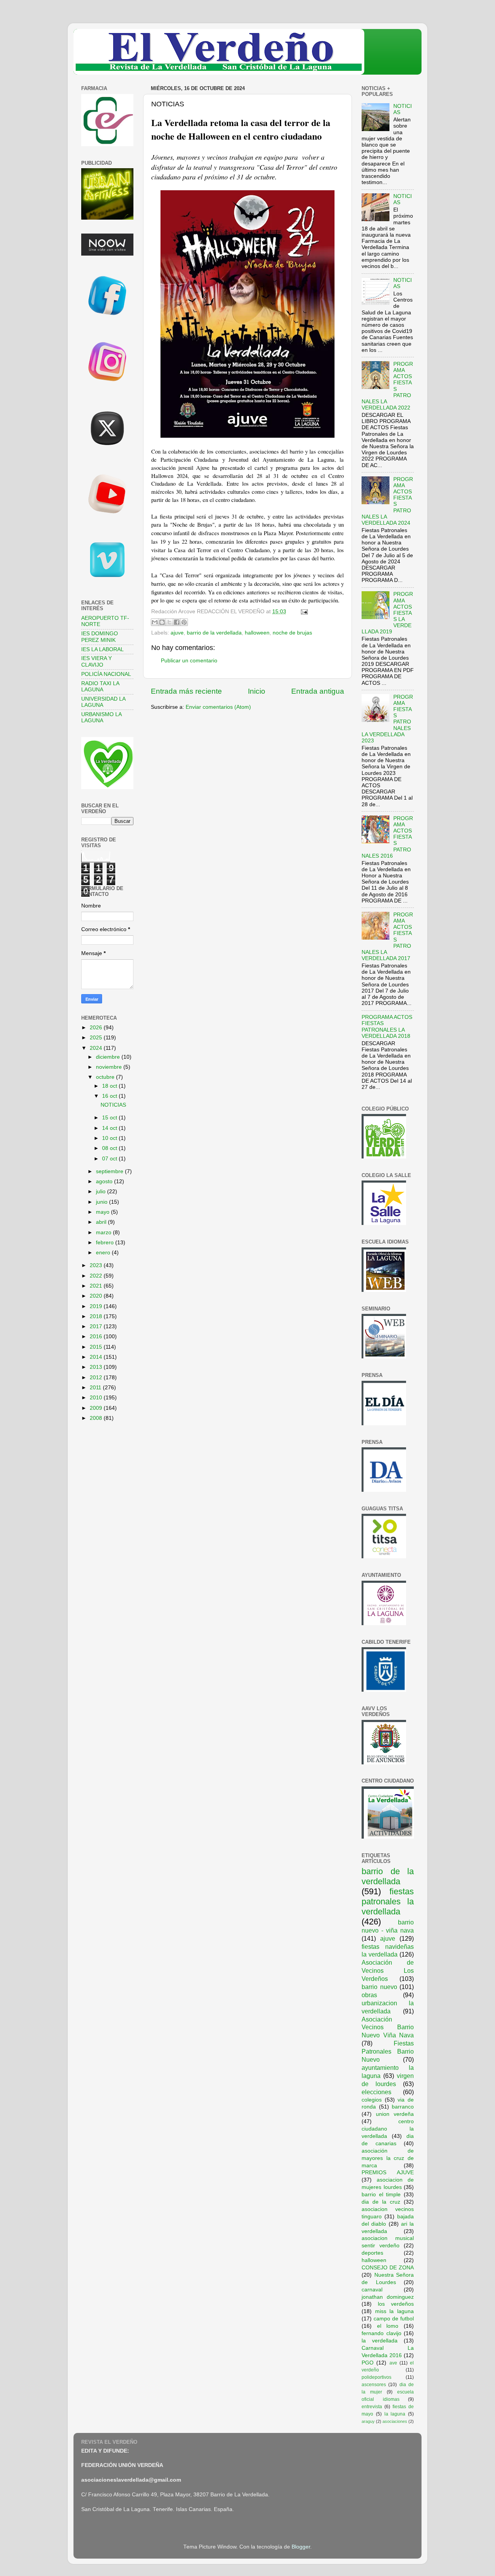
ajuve (177, 633)
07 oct (110, 1159)
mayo (103, 1212)
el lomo (388, 2326)
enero (104, 1253)
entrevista (372, 2407)
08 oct (110, 1148)
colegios (372, 2100)
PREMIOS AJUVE (388, 2173)
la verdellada (380, 2341)
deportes (372, 2253)
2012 (97, 1378)
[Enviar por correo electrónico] (155, 622)
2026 (97, 1028)
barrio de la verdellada (214, 633)
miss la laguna (394, 2311)
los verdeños (396, 2304)
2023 (97, 1265)
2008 (97, 1418)
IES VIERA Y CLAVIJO (96, 661)
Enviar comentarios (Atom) (218, 707)
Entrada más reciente (186, 691)
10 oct (110, 1138)
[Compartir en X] (169, 622)
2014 (97, 1357)
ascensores (374, 2385)
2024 (97, 1048)
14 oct (110, 1128)
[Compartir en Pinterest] (184, 622)
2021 (97, 1286)
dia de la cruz (381, 2202)
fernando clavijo (381, 2333)
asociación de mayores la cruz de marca (388, 2158)
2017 (97, 1326)
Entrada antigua (318, 691)
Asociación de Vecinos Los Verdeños (388, 1970)
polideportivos (376, 2377)
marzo (104, 1233)
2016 (97, 1337)
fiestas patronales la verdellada (388, 1901)
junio (102, 1202)
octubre (106, 1077)
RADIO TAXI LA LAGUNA (100, 687)
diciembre (109, 1057)
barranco (403, 2107)
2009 (97, 1408)
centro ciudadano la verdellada (388, 2129)
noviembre (110, 1067)
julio (102, 1192)
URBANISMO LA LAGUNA (101, 717)
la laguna (395, 2414)
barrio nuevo (379, 1987)
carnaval (372, 2290)
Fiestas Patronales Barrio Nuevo (388, 2051)
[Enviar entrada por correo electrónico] (303, 612)
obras (369, 1995)
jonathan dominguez (388, 2297)
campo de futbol (394, 2319)
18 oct (110, 1086)
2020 (97, 1296)
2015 (97, 1347)
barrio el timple (381, 2195)
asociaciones (395, 2421)
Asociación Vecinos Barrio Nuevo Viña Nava (388, 2027)
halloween (257, 633)
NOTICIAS (113, 1105)
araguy (368, 2421)
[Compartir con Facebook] (177, 622)
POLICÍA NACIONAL (106, 674)
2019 (97, 1306)
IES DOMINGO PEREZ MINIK (100, 637)
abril (102, 1222)
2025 (97, 1038)
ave (393, 2363)
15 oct (110, 1118)
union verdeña (395, 2114)
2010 (97, 1398)
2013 (97, 1367)
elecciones (376, 2092)
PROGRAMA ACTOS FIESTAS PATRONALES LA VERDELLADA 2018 (387, 1027)
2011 (96, 1388)
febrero (106, 1243)
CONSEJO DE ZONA (388, 2268)
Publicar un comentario (189, 661)
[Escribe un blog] (162, 622)
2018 (97, 1316)
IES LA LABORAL (102, 649)
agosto (105, 1181)
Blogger (301, 2547)
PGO (368, 2363)
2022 (97, 1276)
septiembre (110, 1171)
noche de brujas (292, 633)
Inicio (257, 691)
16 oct (110, 1096)
